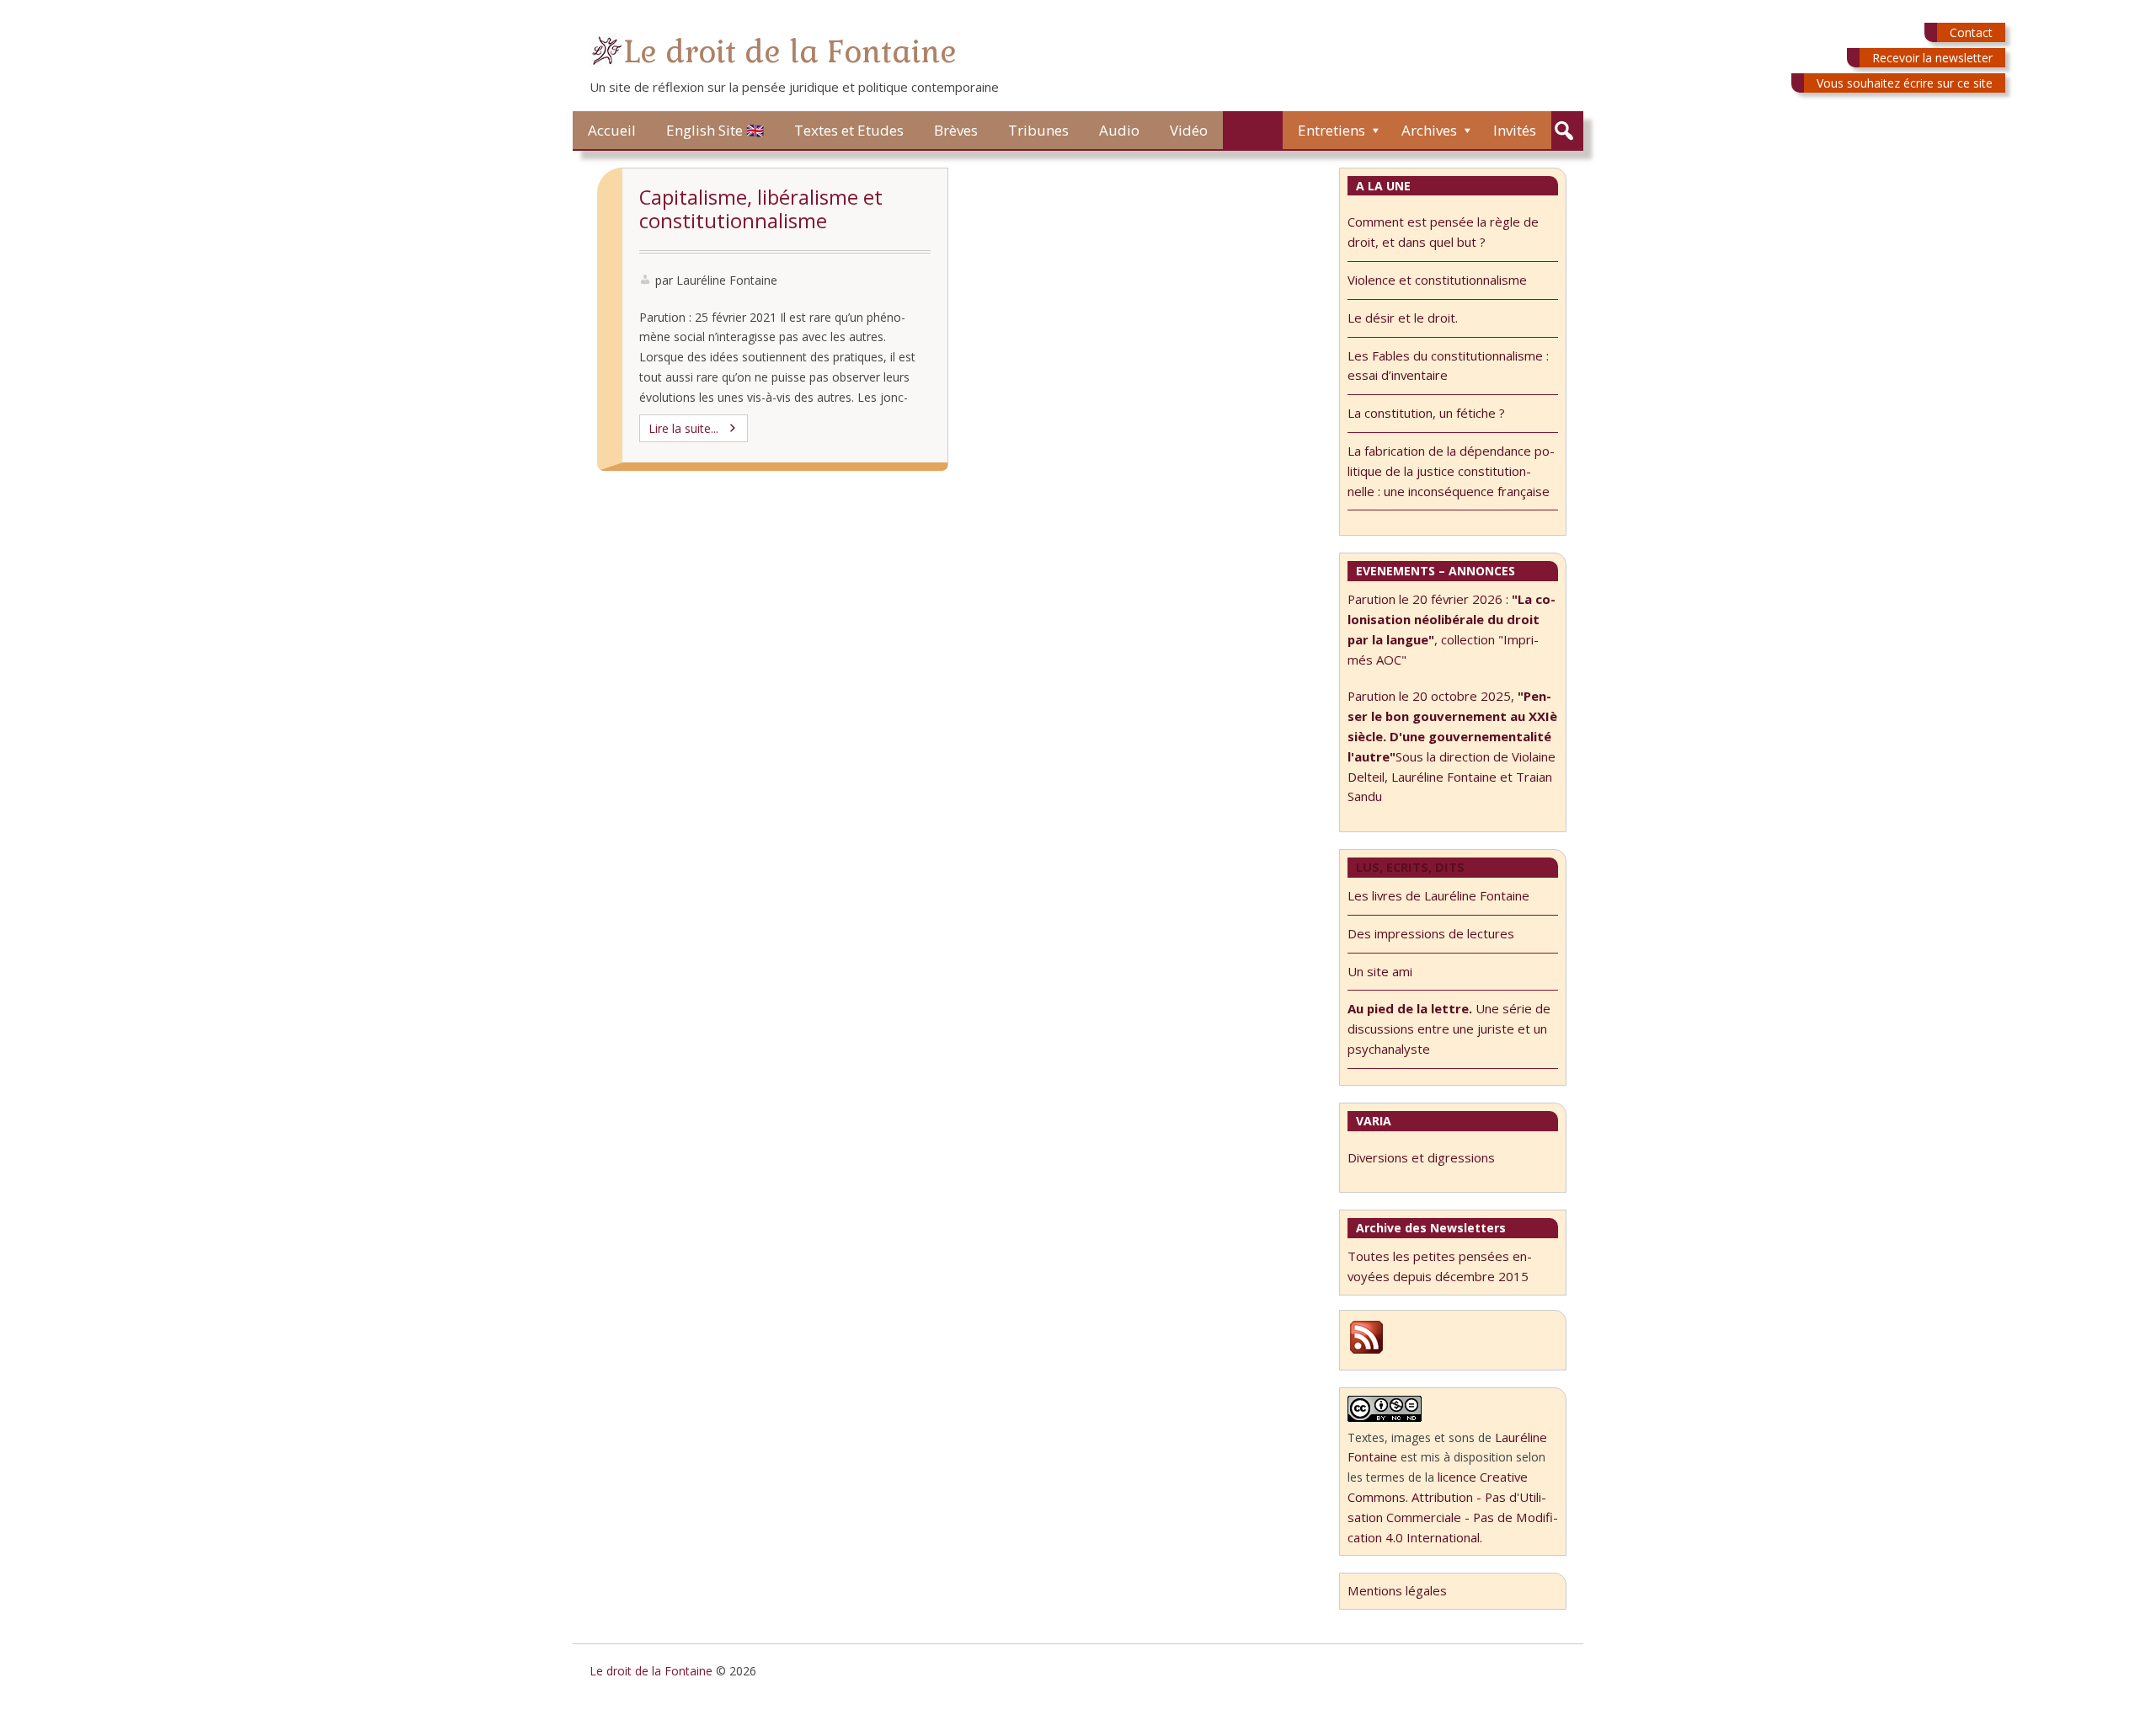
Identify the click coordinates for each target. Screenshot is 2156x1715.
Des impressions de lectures (1431, 933)
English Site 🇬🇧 (715, 130)
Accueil (612, 130)
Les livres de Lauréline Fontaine (1438, 895)
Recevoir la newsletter (1932, 58)
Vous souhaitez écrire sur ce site (1905, 83)
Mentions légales (1397, 1590)
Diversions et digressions (1421, 1157)
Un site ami (1380, 971)
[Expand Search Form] (1564, 131)
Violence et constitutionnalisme (1437, 280)
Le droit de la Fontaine (790, 52)
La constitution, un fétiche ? (1426, 413)
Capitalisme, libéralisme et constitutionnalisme (761, 209)
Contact (1971, 32)
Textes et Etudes (849, 130)
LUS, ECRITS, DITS (1410, 867)
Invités (1515, 130)
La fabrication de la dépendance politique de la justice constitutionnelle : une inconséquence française (1451, 471)
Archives (1429, 130)
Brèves (956, 130)
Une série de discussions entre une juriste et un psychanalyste (1449, 1028)
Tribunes (1038, 130)
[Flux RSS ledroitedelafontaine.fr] (1366, 1351)
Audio (1119, 130)
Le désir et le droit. (1403, 318)
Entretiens (1331, 130)
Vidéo (1189, 130)
